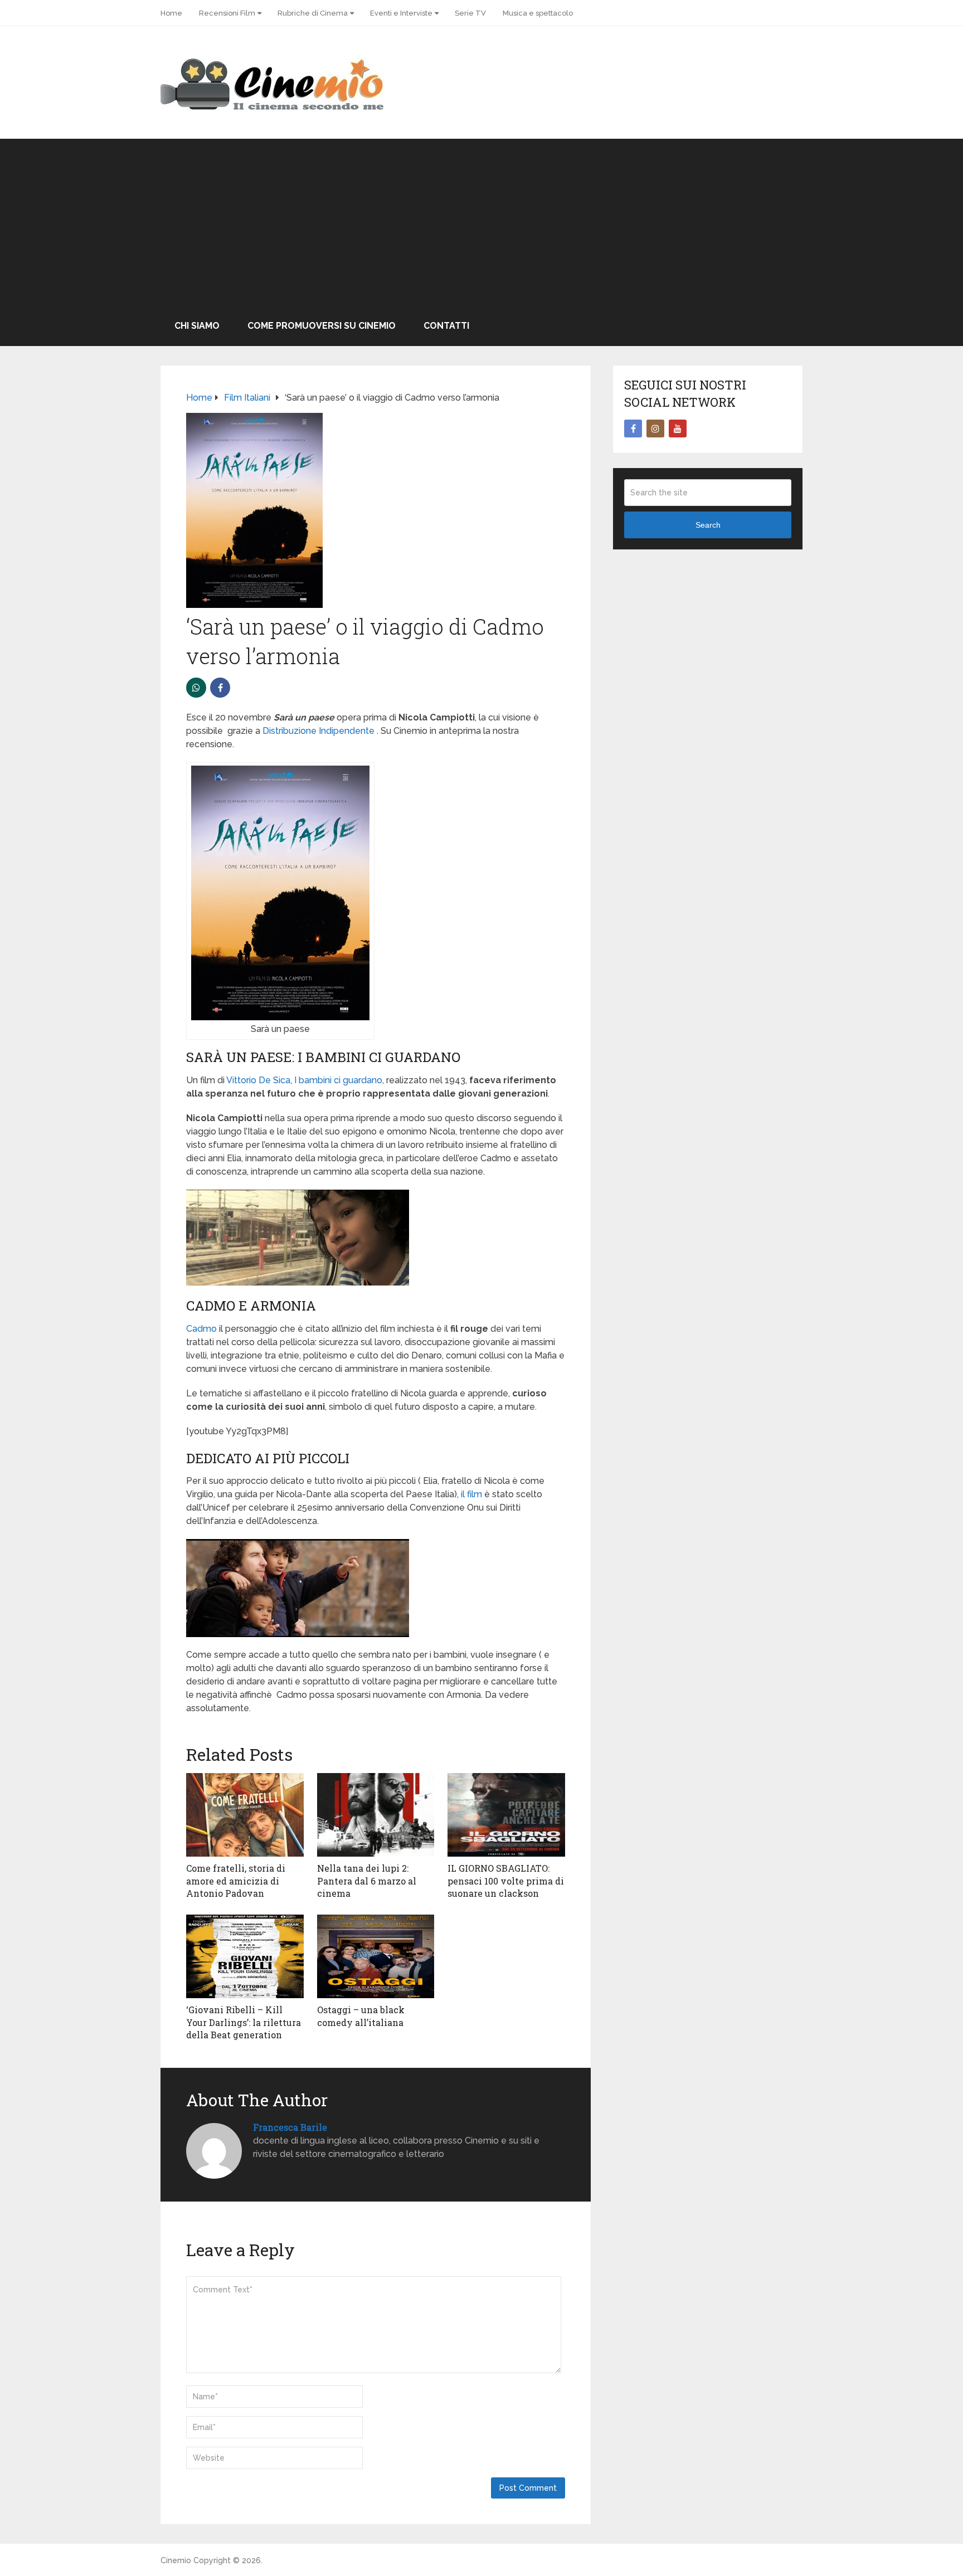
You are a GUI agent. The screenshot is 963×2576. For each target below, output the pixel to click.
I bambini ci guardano (338, 1080)
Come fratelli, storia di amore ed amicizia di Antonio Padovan (236, 1881)
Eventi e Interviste (401, 13)
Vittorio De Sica (258, 1080)
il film (471, 1494)
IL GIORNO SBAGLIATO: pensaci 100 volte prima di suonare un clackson (506, 1881)
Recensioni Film (227, 13)
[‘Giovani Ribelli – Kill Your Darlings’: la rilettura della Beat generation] (245, 1956)
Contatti (446, 326)
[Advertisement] (481, 222)
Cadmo (201, 1329)
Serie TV (470, 13)
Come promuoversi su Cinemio (322, 326)
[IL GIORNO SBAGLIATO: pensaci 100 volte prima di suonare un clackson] (506, 1815)
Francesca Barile (290, 2127)
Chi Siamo (197, 326)
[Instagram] (655, 428)
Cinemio (176, 2560)
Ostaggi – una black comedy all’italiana (361, 2016)
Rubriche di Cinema (313, 13)
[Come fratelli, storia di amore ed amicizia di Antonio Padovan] (245, 1815)
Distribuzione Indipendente (318, 731)
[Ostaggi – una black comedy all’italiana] (376, 1956)
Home (171, 13)
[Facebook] (633, 428)
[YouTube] (678, 428)
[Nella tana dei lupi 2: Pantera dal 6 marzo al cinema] (376, 1815)
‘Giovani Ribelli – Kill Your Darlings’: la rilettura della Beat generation (244, 2022)
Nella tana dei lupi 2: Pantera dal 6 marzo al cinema (367, 1881)
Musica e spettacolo (538, 13)
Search (708, 525)
